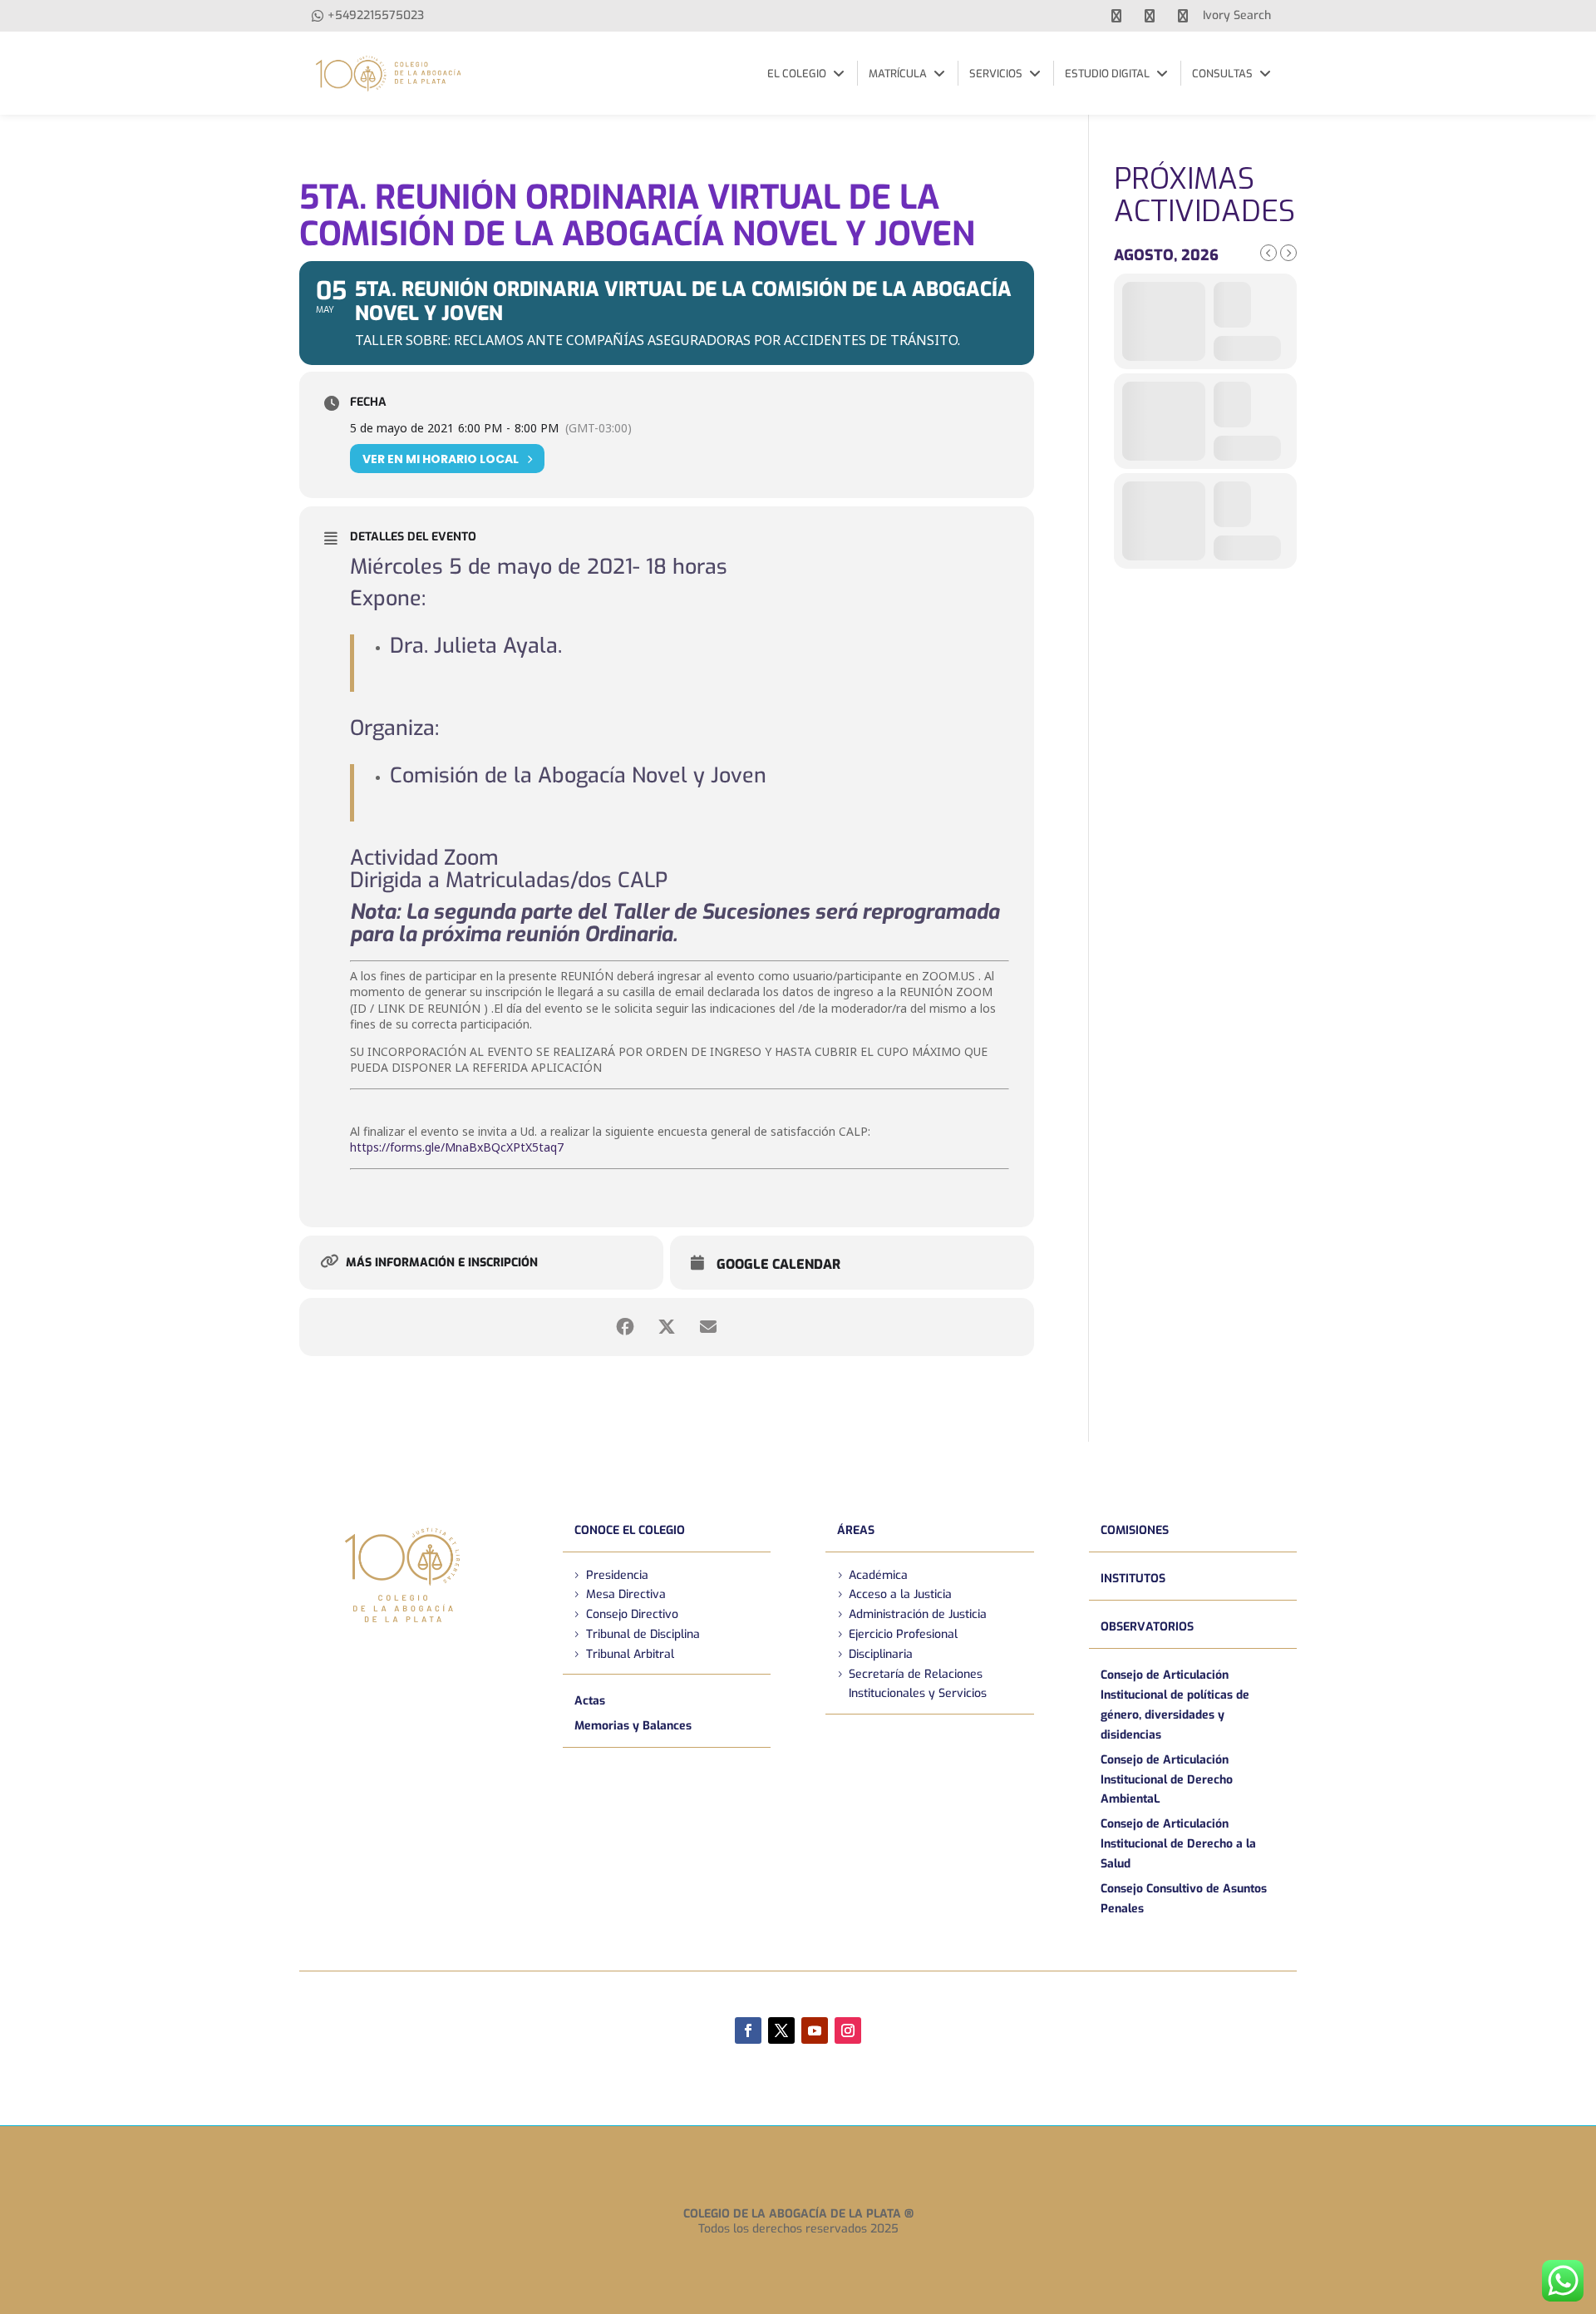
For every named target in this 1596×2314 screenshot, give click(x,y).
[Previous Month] (1268, 253)
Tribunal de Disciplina (643, 1634)
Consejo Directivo (632, 1614)
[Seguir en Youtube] (815, 2030)
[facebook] (1116, 16)
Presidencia (617, 1575)
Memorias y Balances (633, 1726)
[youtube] (1150, 16)
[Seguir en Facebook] (748, 2030)
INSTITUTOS (1133, 1579)
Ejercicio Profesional (903, 1634)
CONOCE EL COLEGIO (630, 1530)
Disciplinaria (881, 1654)
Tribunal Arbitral (630, 1654)
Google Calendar (778, 1265)
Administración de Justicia (918, 1614)
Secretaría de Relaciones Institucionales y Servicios (918, 1684)
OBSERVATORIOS (1147, 1627)
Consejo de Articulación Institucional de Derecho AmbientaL (1167, 1780)
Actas (590, 1701)
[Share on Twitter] (667, 1327)
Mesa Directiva (626, 1594)
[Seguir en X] (781, 2030)
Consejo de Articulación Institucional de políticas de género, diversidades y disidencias (1175, 1705)
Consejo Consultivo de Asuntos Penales (1184, 1899)
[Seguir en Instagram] (848, 2030)
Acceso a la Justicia (900, 1594)
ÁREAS (856, 1530)
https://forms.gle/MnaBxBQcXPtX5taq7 (457, 1147)
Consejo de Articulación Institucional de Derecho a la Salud (1178, 1844)
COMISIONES (1135, 1530)
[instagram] (1183, 16)
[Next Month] (1288, 253)
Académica (878, 1575)
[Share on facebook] (625, 1327)
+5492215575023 (376, 15)
